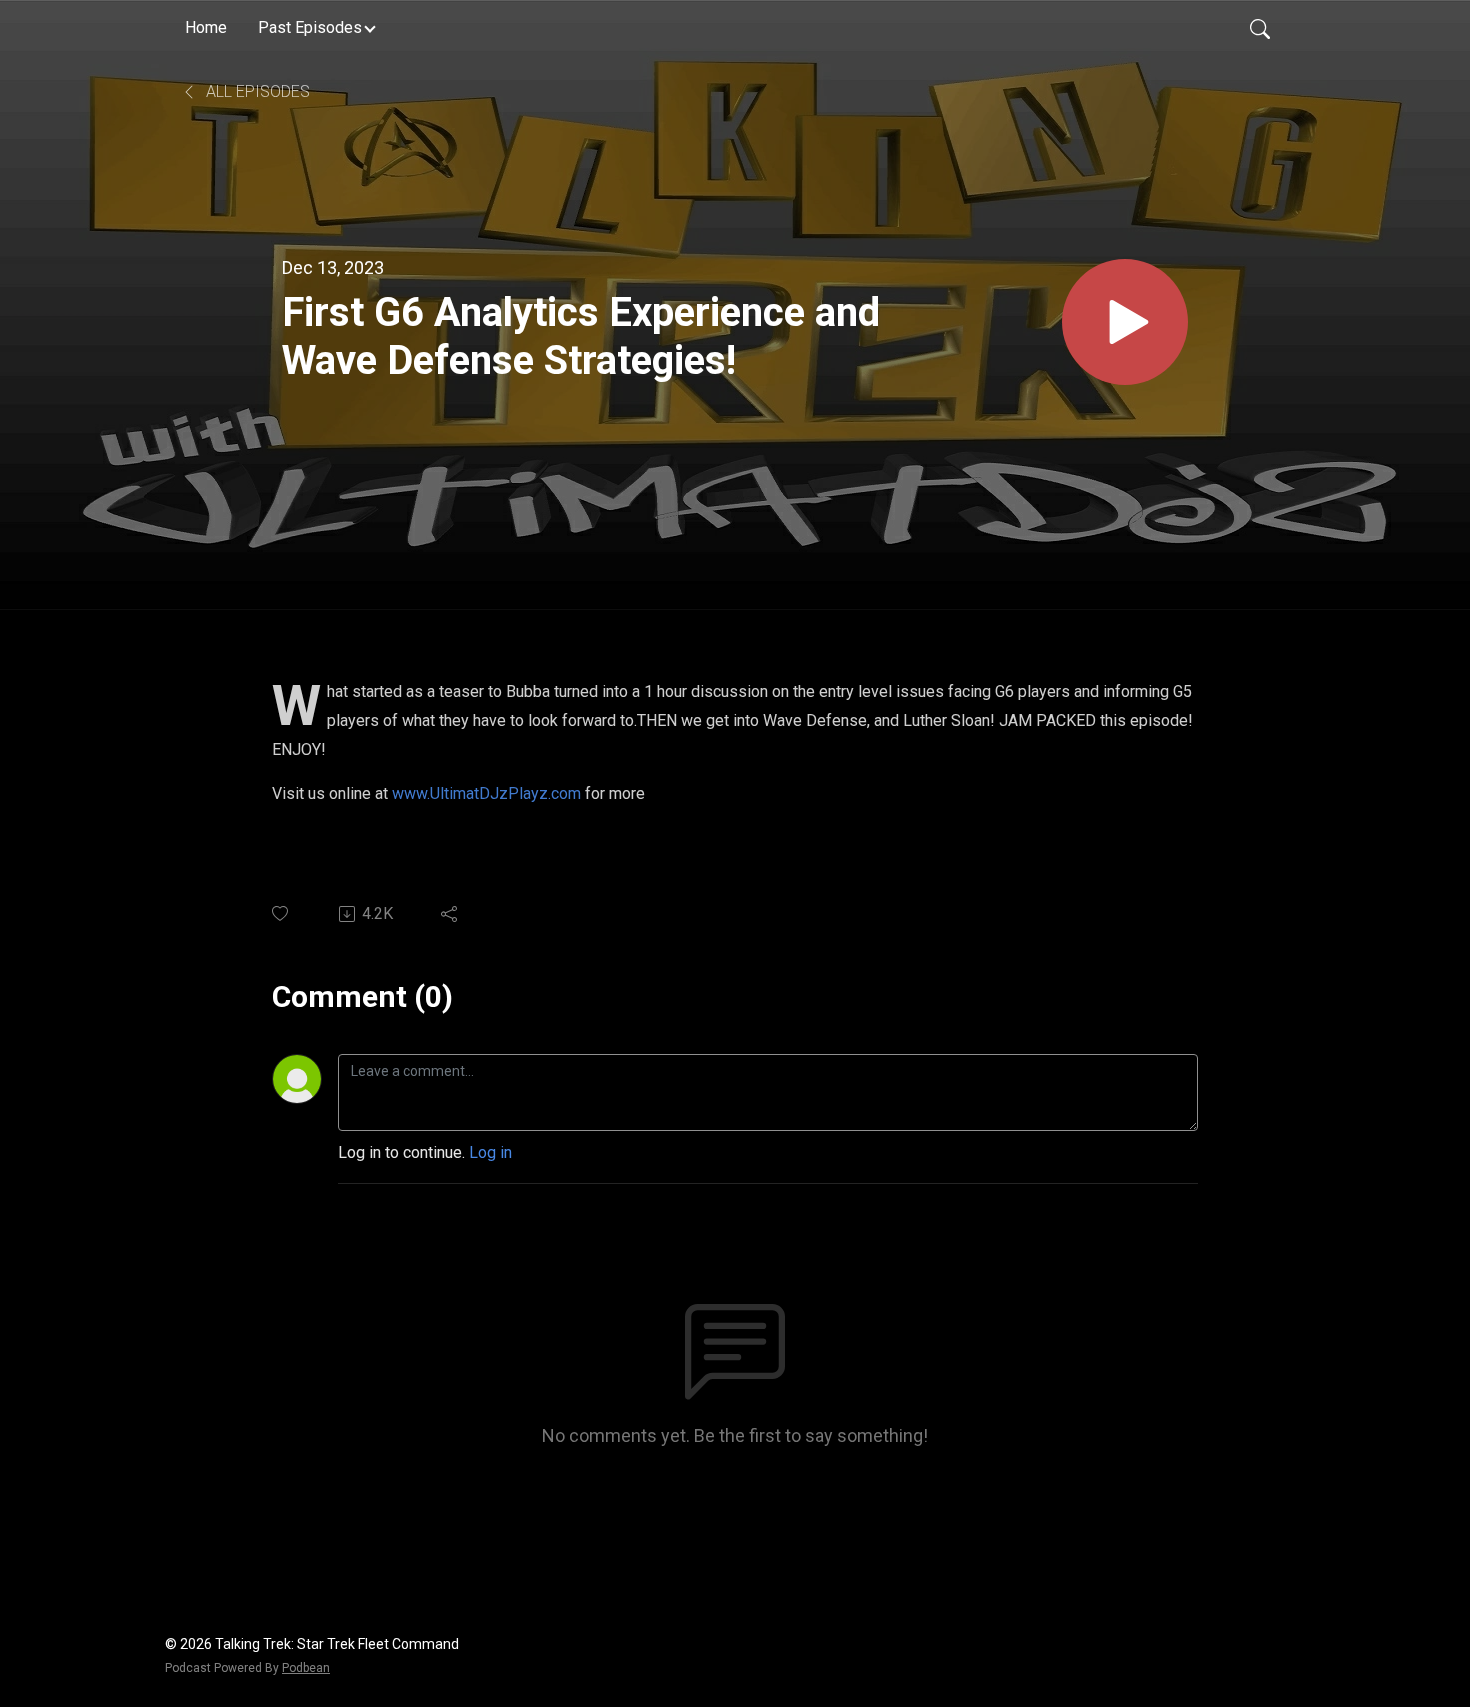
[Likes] (281, 913)
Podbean (306, 1668)
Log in (490, 1152)
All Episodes (256, 91)
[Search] (1260, 28)
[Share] (450, 914)
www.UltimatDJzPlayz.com (488, 793)
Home (206, 27)
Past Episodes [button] (310, 27)
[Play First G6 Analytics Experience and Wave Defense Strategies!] (1125, 322)
